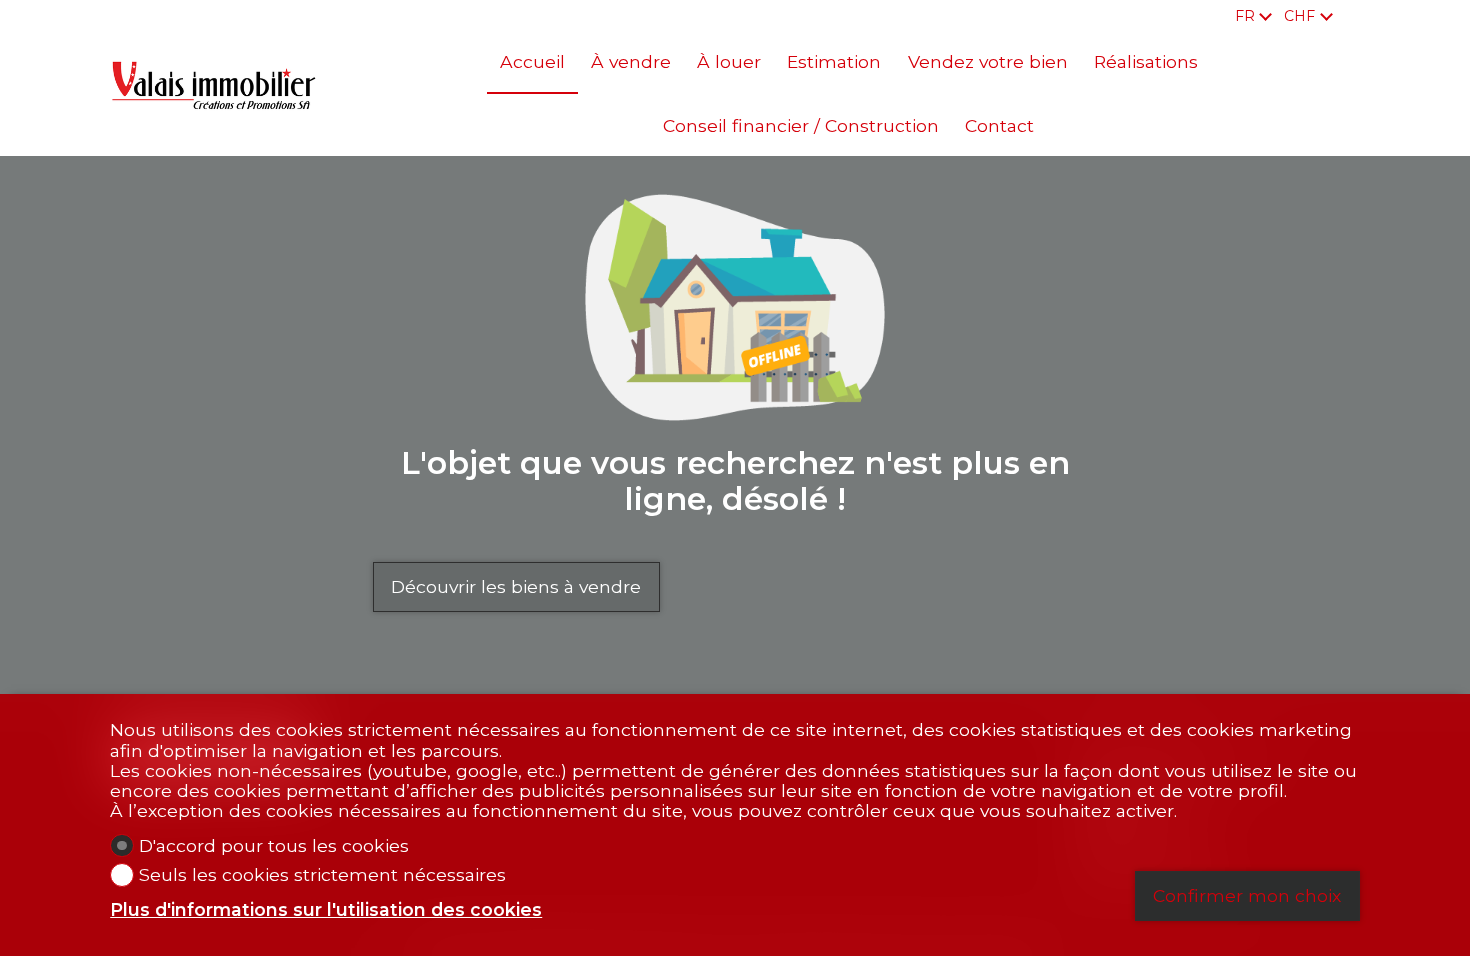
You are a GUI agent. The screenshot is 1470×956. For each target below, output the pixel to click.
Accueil (532, 61)
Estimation (834, 61)
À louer (729, 61)
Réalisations (1146, 61)
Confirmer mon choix (1247, 895)
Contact (999, 125)
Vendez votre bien (988, 61)
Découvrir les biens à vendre (516, 586)
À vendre (631, 61)
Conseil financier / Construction (801, 125)
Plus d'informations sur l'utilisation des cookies (326, 910)
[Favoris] (1354, 16)
